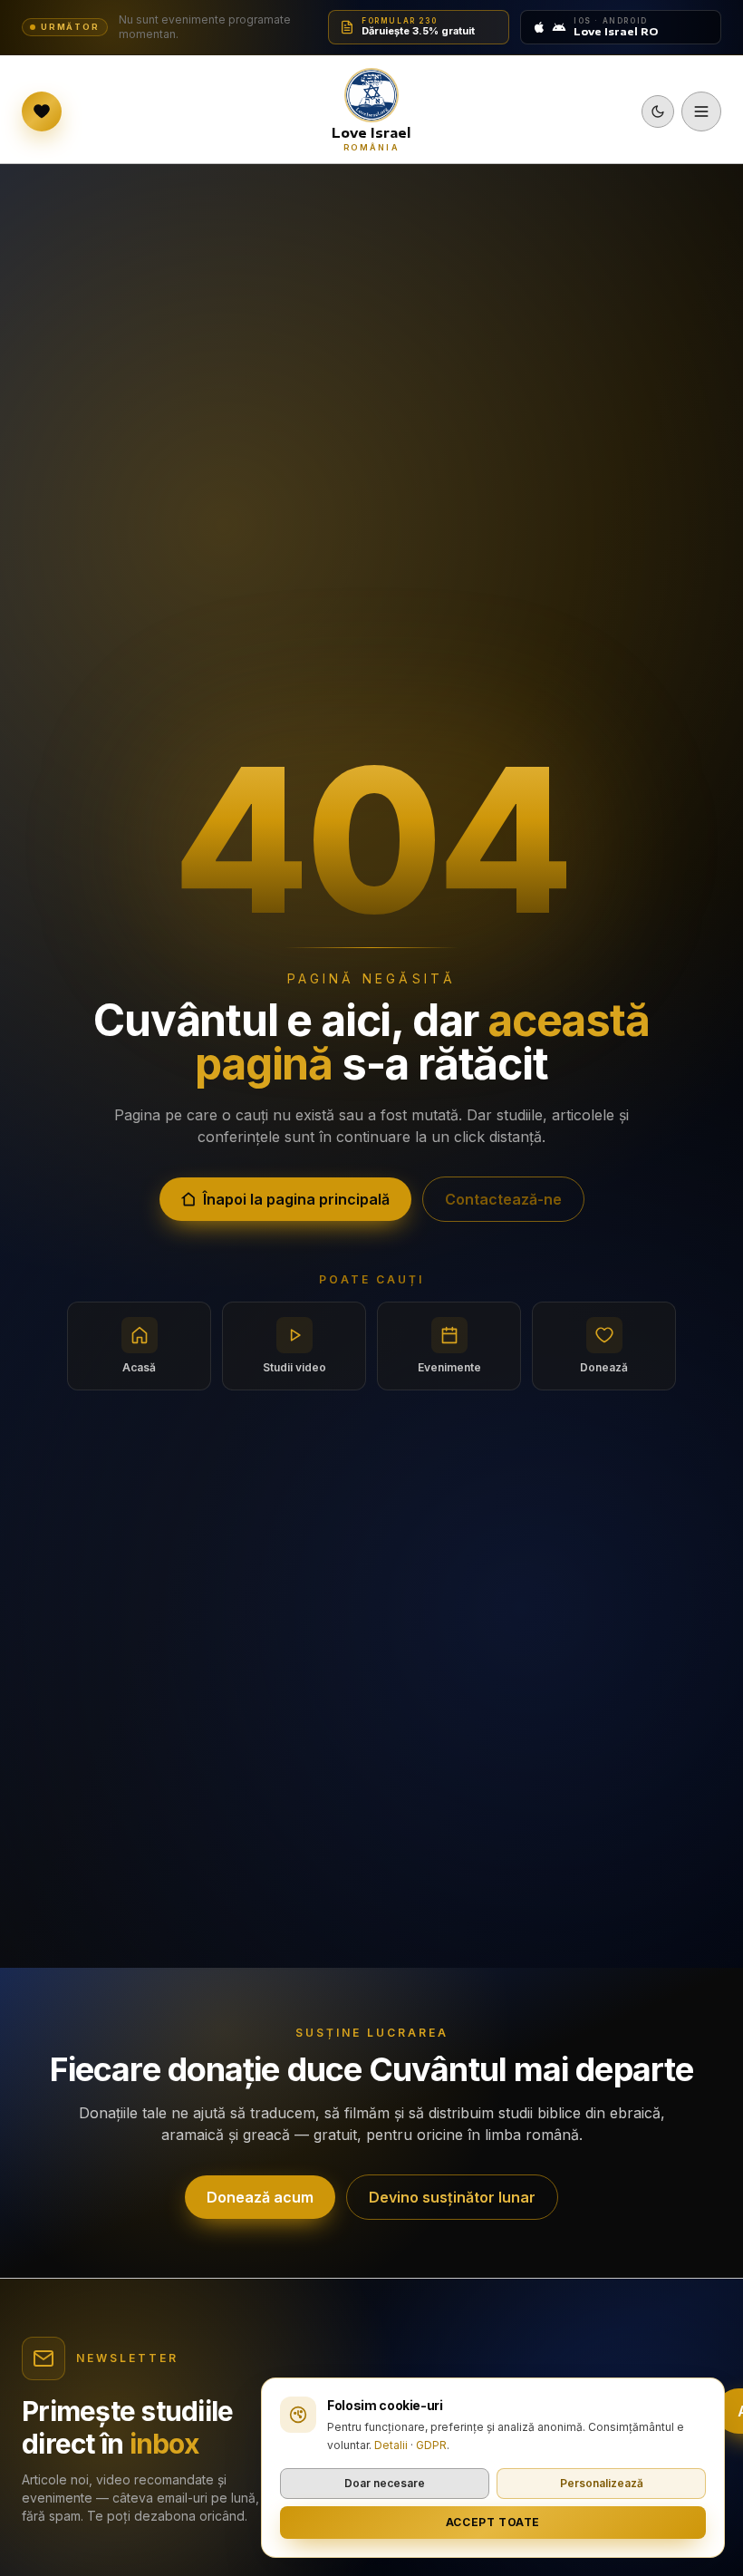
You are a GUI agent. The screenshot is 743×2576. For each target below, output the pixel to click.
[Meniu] (701, 111)
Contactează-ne (503, 1199)
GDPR (431, 2445)
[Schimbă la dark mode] (658, 111)
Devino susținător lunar (452, 2197)
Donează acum (260, 2197)
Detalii (391, 2445)
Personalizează (602, 2483)
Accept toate (493, 2522)
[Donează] (42, 111)
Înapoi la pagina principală (296, 1199)
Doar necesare (385, 2483)
